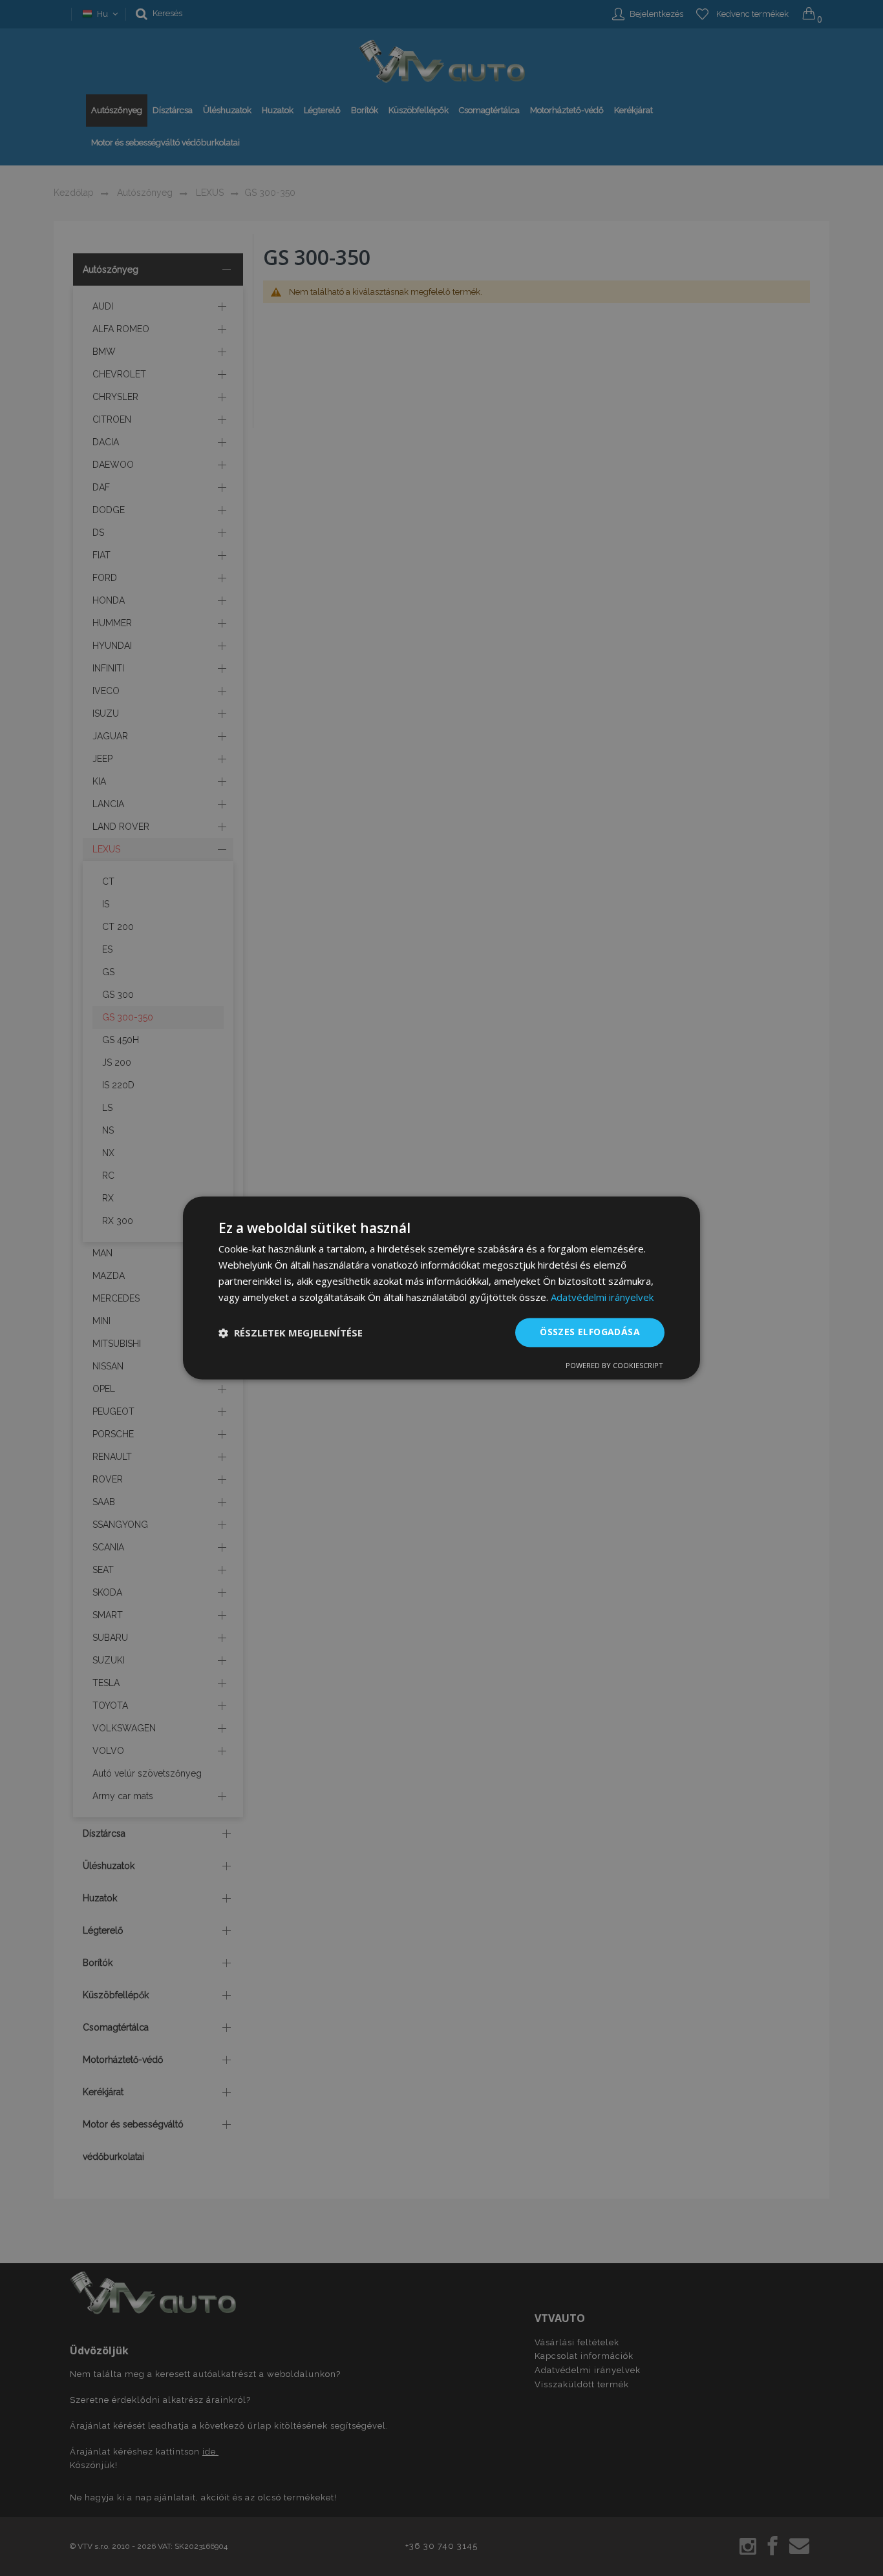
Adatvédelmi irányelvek (602, 1297)
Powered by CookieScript (614, 1366)
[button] (291, 1333)
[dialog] (441, 1288)
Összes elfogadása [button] (590, 1332)
